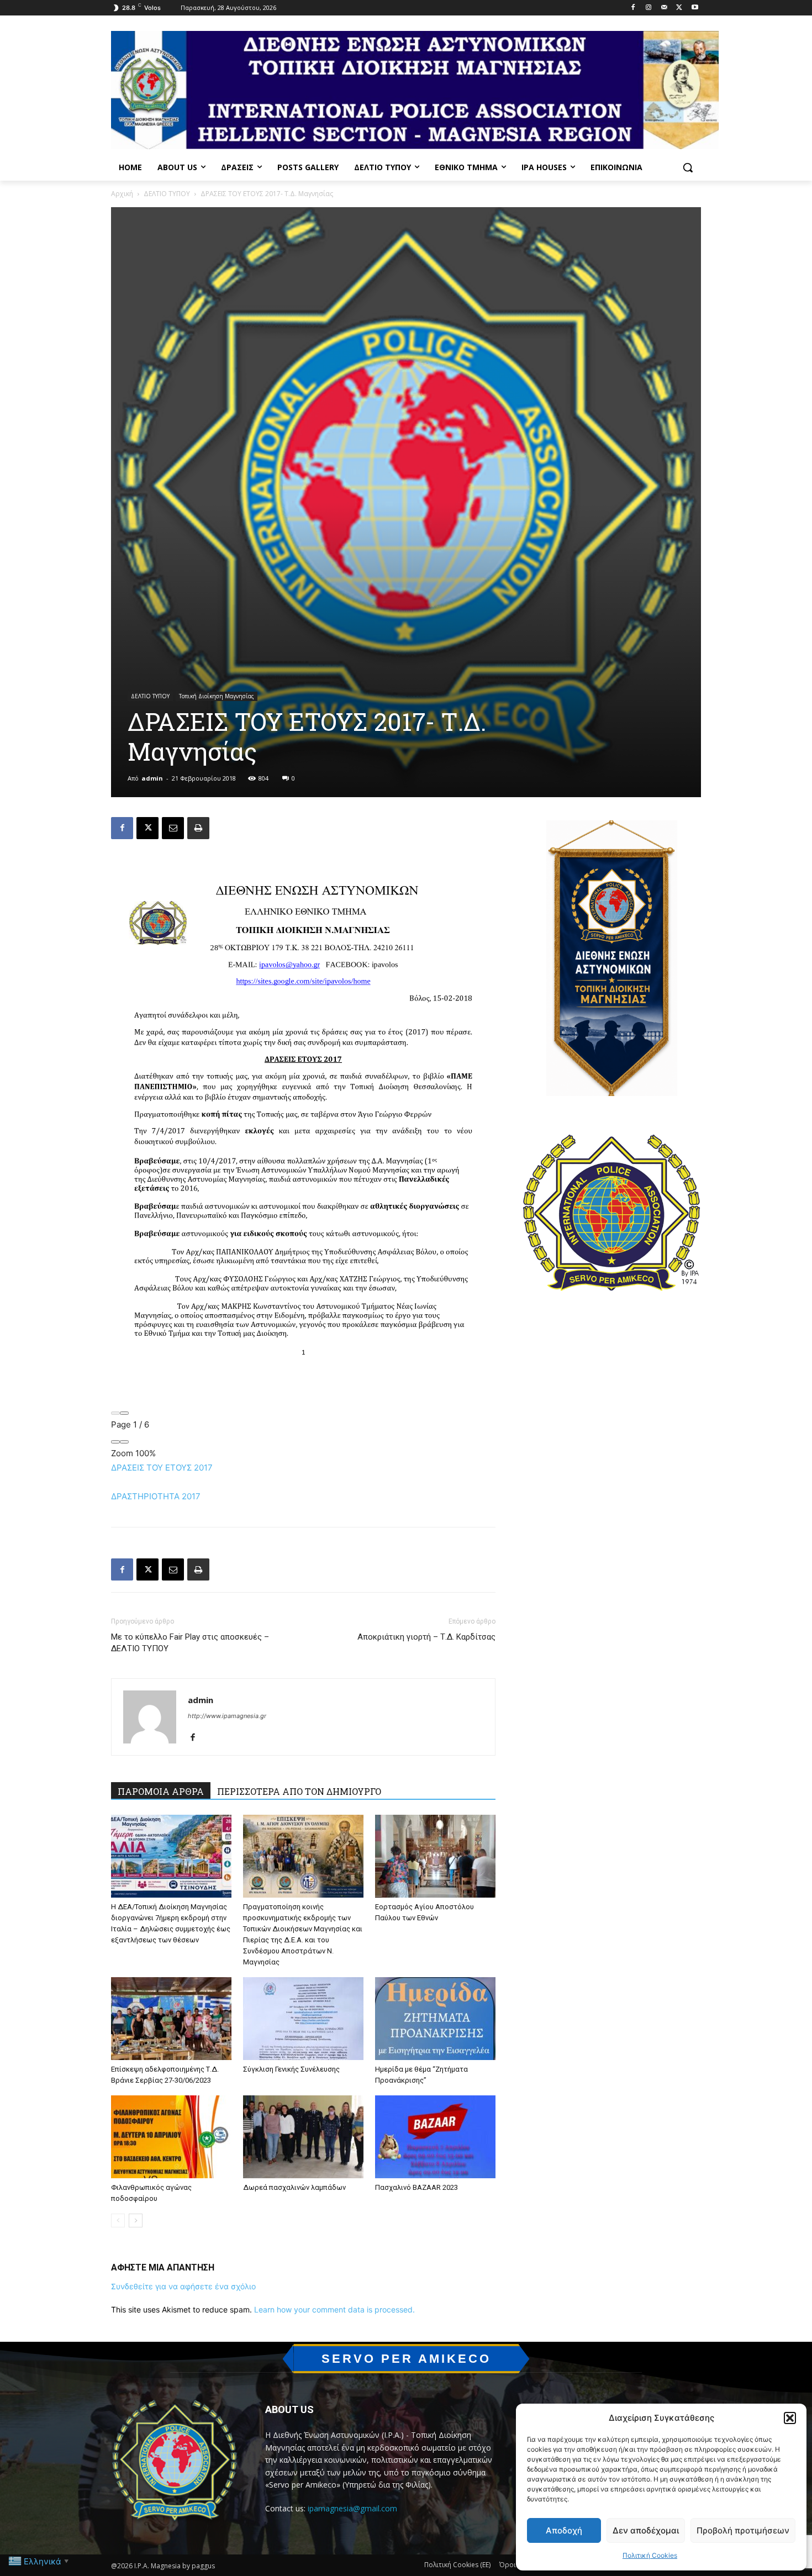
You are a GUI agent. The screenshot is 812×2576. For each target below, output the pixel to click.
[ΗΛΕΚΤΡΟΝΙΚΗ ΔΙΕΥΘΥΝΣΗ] (173, 828)
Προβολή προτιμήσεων (743, 2530)
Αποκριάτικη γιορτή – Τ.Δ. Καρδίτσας (426, 1637)
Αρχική (122, 194)
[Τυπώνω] (198, 828)
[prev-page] (118, 2221)
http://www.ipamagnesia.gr (227, 1716)
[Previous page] (115, 1413)
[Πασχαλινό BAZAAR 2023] (435, 2137)
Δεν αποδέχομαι (646, 2530)
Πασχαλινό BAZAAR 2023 (416, 2187)
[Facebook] (633, 8)
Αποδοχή (564, 2530)
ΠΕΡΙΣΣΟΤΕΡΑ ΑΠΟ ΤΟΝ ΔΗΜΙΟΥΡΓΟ (299, 1791)
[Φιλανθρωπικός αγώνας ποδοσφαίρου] (171, 2137)
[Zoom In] (124, 1442)
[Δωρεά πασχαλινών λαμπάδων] (303, 2137)
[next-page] (136, 2221)
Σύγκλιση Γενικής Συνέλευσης (291, 2069)
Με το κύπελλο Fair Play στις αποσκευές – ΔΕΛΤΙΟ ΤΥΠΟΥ (190, 1643)
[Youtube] (695, 8)
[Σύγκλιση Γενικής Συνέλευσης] (303, 2019)
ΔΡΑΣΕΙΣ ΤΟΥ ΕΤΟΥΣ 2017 (162, 1468)
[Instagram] (649, 8)
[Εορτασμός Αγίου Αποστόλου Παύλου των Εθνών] (435, 1856)
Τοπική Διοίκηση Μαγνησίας (217, 696)
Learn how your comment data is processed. (334, 2309)
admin (152, 778)
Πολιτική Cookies (650, 2555)
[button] (790, 2418)
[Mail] (664, 8)
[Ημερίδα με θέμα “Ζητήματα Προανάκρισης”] (435, 2019)
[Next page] (124, 1413)
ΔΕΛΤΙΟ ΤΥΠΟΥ (167, 194)
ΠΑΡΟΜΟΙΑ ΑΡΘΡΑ (161, 1791)
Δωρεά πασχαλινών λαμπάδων (294, 2187)
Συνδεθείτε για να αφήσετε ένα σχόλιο (183, 2286)
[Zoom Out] (115, 1442)
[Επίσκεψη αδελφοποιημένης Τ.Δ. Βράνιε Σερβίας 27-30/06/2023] (171, 2019)
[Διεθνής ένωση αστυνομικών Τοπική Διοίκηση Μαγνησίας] (415, 90)
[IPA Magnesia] (175, 2463)
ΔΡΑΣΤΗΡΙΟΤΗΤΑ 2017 (156, 1496)
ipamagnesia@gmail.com (352, 2508)
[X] (679, 8)
